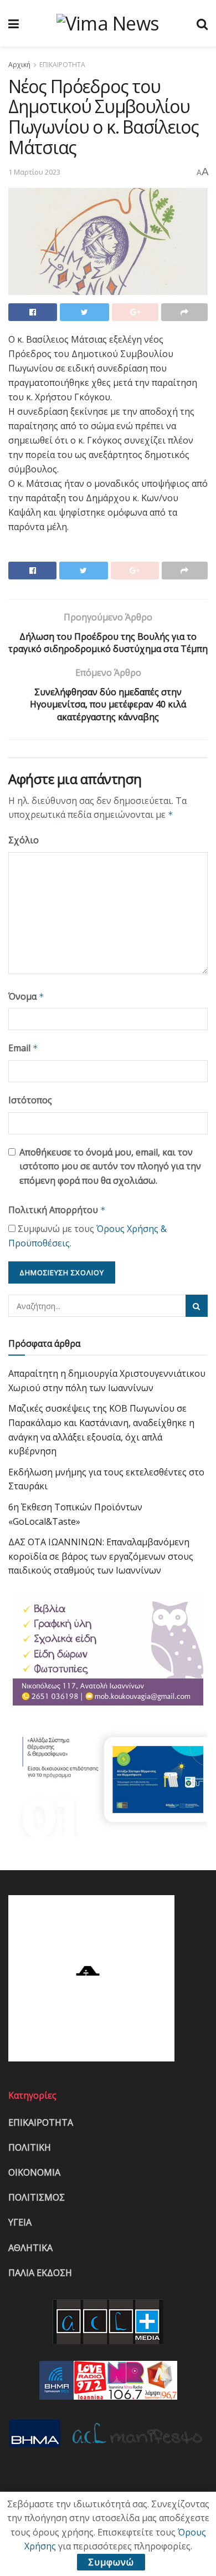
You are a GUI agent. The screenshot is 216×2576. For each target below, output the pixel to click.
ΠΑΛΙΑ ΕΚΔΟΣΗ (40, 2273)
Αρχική (19, 65)
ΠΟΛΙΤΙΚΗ (30, 2147)
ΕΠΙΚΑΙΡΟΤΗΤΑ (62, 65)
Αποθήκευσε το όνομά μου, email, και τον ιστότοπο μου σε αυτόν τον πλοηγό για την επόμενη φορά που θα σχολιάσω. (110, 1166)
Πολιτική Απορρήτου (57, 1210)
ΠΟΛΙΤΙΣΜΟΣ (37, 2197)
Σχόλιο (24, 840)
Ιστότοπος (30, 1100)
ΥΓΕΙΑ (20, 2222)
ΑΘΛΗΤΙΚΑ (30, 2248)
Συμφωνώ (111, 2562)
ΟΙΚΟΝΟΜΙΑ (34, 2172)
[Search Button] (197, 1306)
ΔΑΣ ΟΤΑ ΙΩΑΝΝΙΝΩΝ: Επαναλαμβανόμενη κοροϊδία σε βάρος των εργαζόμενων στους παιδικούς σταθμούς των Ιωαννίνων (101, 1556)
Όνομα (26, 996)
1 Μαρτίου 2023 (34, 172)
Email (23, 1048)
